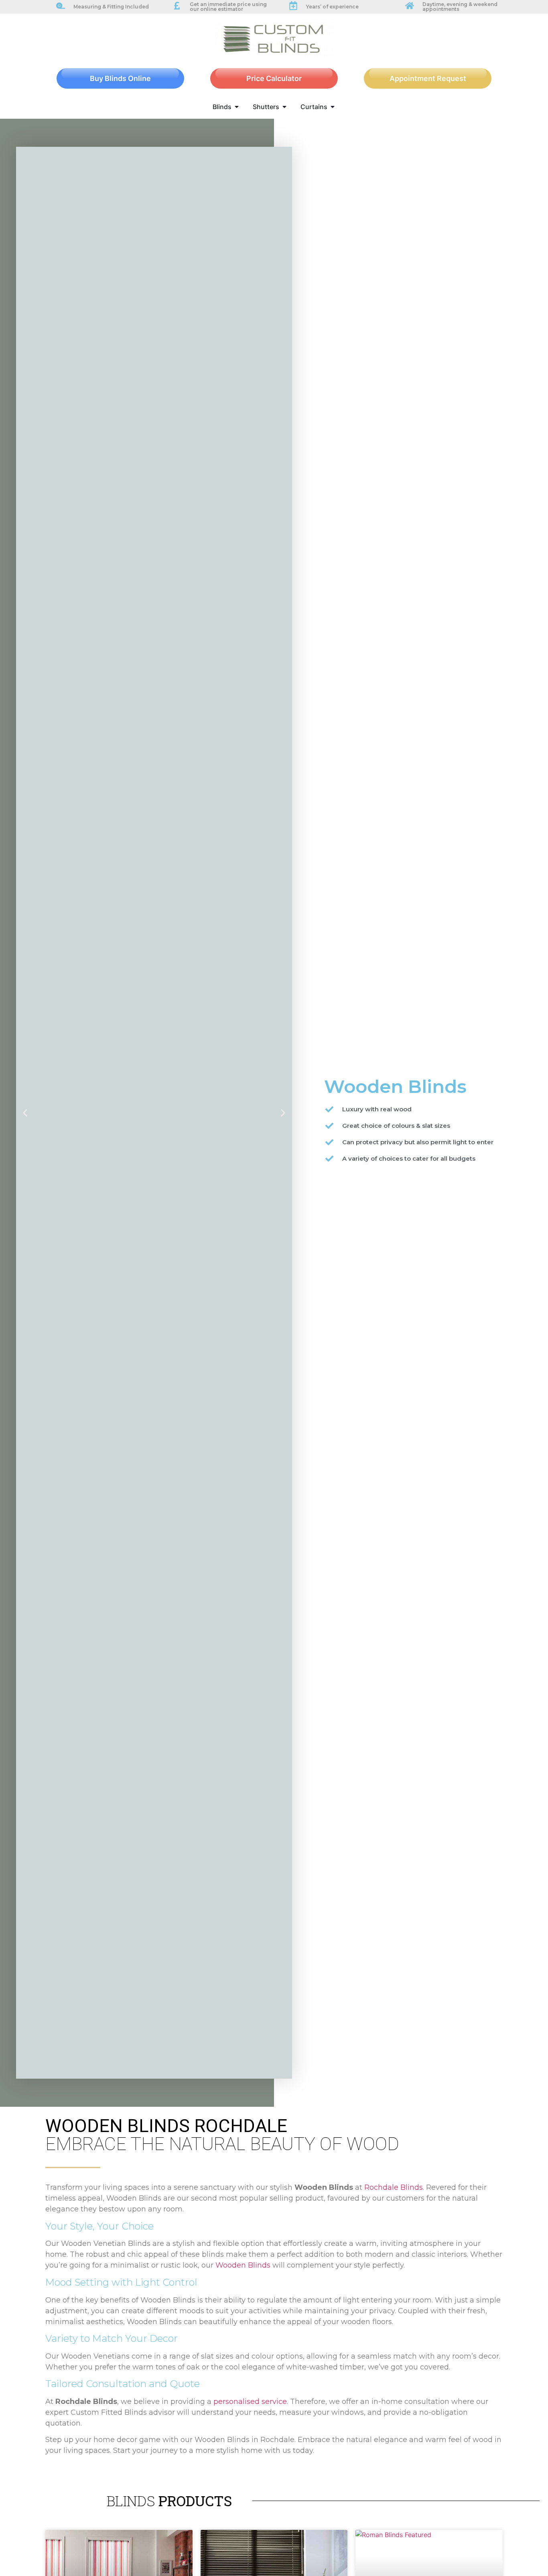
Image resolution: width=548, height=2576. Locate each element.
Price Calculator (274, 78)
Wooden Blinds (243, 2265)
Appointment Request (428, 78)
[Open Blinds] (237, 107)
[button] (25, 1113)
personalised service (250, 2402)
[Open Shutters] (284, 107)
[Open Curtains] (333, 107)
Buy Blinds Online (120, 78)
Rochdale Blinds (394, 2187)
